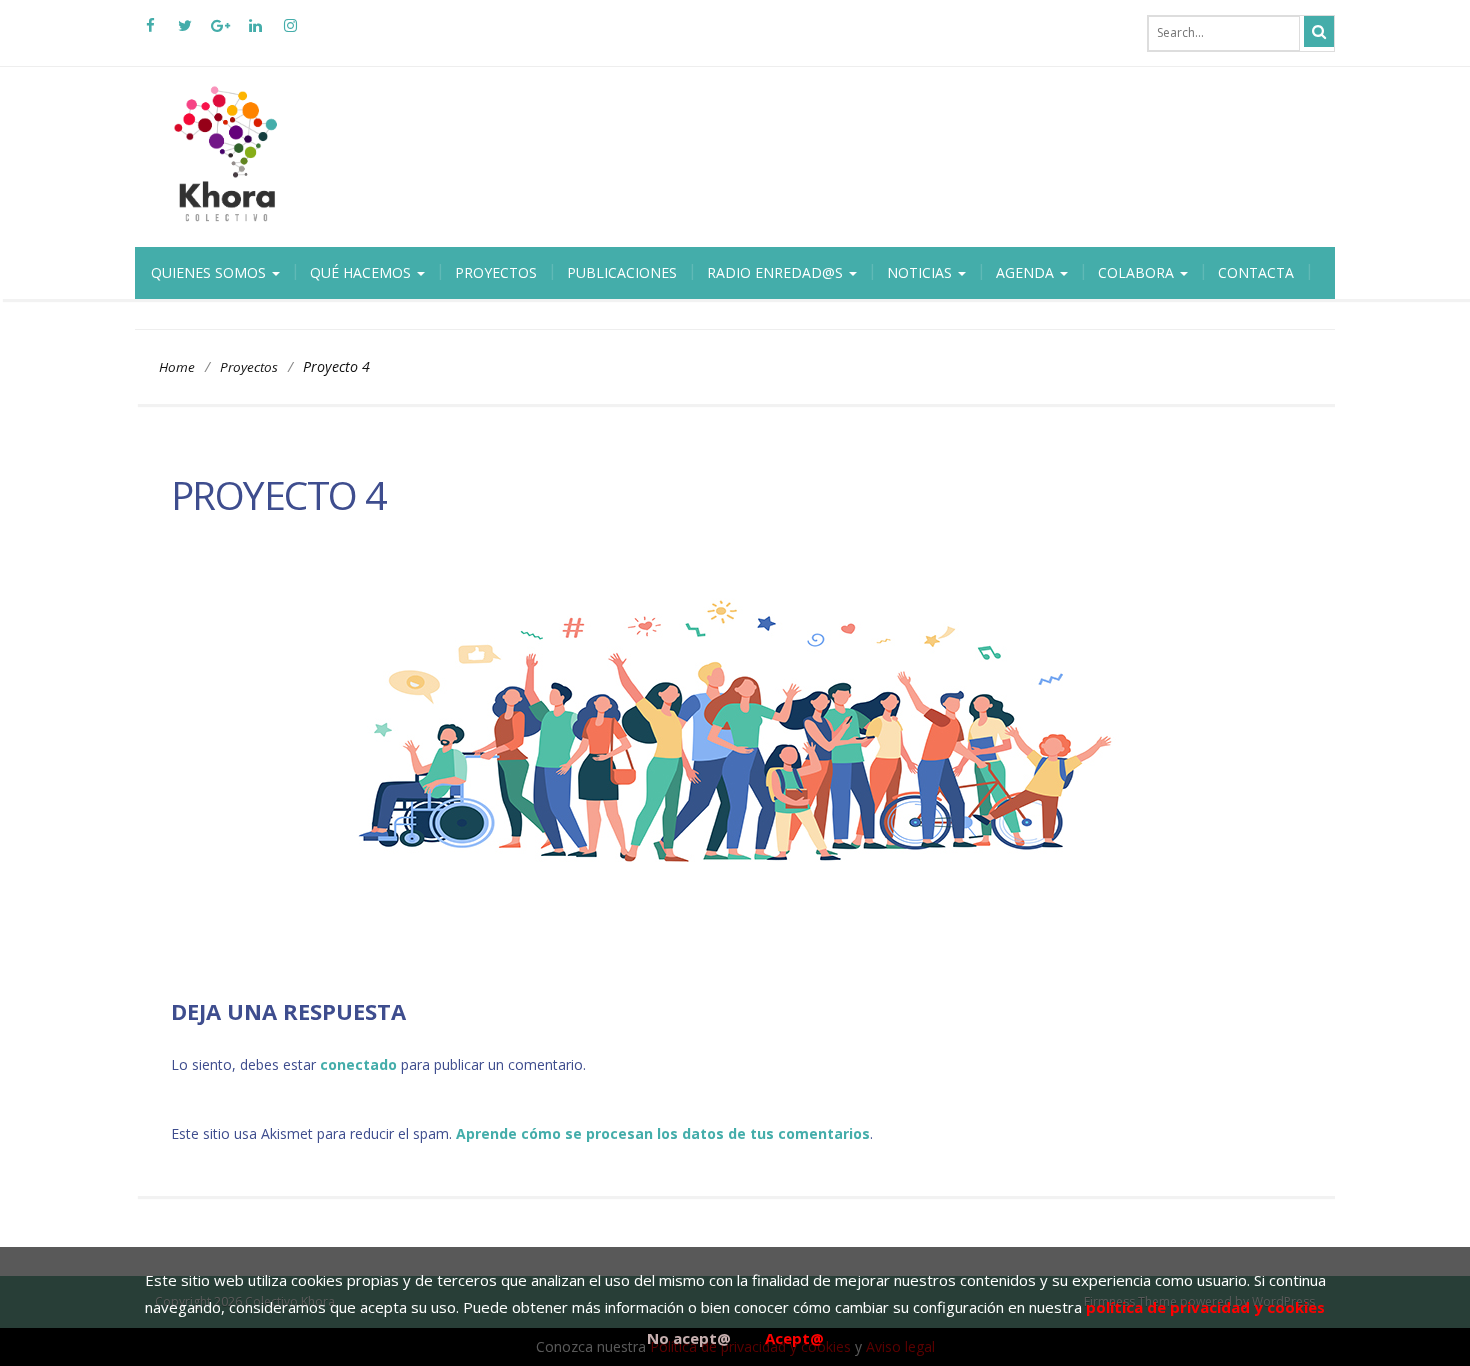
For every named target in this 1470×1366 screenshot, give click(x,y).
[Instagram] (290, 33)
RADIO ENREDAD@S (777, 272)
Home (177, 367)
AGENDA (1027, 272)
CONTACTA (1256, 272)
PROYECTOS (496, 272)
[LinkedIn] (255, 33)
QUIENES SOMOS (210, 272)
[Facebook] (150, 33)
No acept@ (689, 1338)
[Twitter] (185, 33)
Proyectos (249, 367)
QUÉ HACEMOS (362, 272)
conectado (358, 1064)
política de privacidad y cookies (1205, 1307)
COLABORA (1138, 272)
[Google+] (220, 33)
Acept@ (794, 1338)
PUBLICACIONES (622, 272)
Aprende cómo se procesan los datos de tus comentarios (663, 1133)
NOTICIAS (921, 272)
